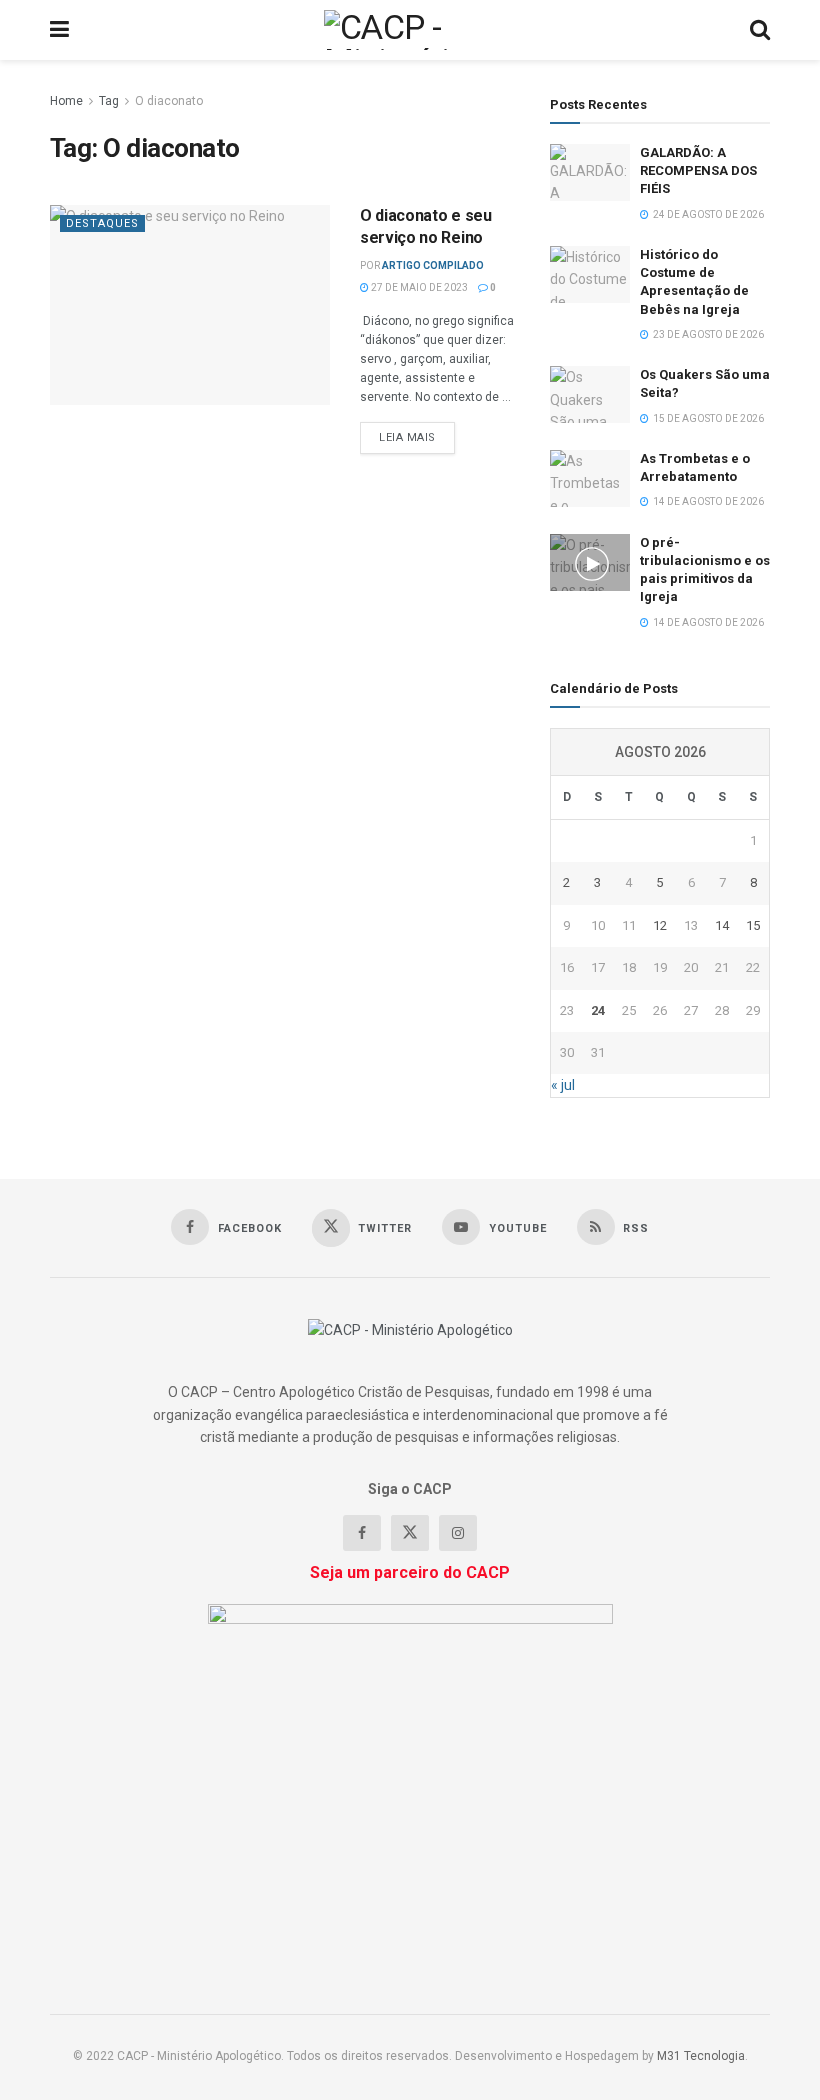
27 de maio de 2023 (418, 287)
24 (598, 1010)
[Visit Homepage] (409, 30)
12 (660, 925)
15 (753, 925)
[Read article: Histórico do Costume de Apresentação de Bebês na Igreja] (590, 274)
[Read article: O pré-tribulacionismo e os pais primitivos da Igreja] (590, 562)
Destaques (102, 223)
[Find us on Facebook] (362, 1533)
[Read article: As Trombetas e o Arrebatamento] (590, 478)
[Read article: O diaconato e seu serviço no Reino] (190, 305)
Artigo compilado (433, 265)
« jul (563, 1085)
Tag (109, 101)
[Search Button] (760, 30)
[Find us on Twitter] (410, 1533)
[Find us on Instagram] (458, 1533)
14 (722, 925)
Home (66, 101)
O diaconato (169, 101)
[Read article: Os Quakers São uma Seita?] (590, 394)
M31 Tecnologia (701, 2056)
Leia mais (417, 437)
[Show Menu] (59, 30)
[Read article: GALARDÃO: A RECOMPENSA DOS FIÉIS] (590, 172)
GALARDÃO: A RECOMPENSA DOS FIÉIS (698, 170)
